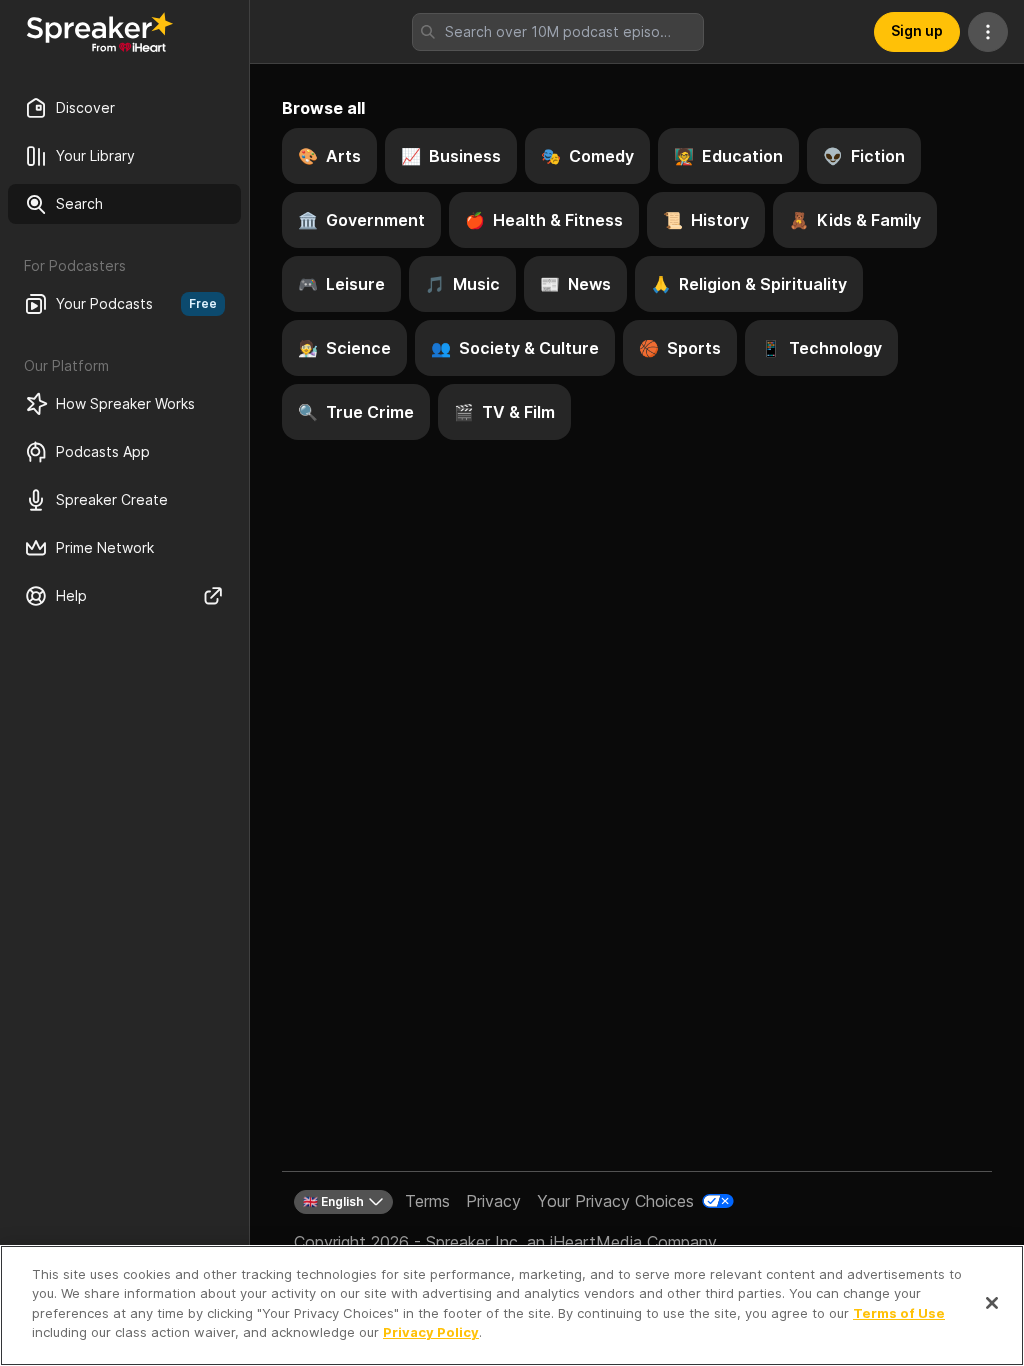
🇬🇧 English (333, 1201)
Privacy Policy (431, 1332)
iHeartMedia (596, 1242)
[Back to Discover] (100, 32)
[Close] (992, 1303)
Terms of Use (899, 1313)
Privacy (493, 1201)
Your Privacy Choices (615, 1201)
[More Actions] (988, 32)
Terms (427, 1201)
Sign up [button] (917, 30)
